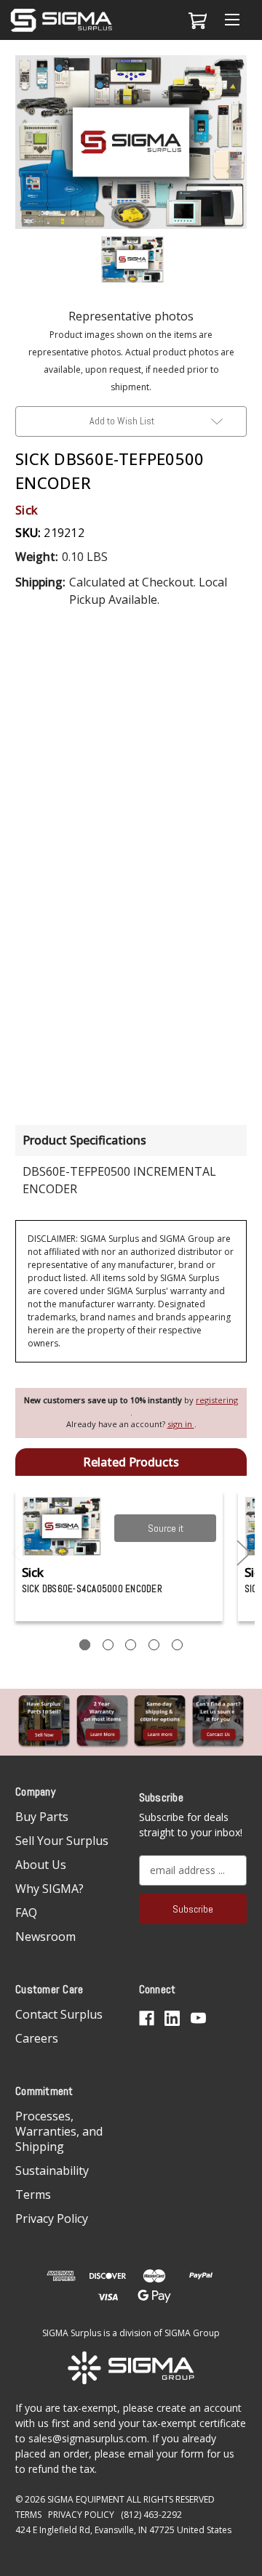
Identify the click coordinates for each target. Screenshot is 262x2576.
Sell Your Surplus (62, 1841)
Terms (33, 2195)
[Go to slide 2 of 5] (244, 1553)
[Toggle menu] (232, 20)
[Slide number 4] (154, 1645)
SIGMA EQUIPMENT (86, 2499)
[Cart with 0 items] (195, 20)
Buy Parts (42, 1817)
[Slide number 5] (177, 1645)
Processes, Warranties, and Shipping (59, 2131)
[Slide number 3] (131, 1645)
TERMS (28, 2515)
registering (217, 1400)
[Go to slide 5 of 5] (19, 1553)
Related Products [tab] (131, 1462)
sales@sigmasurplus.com (88, 2438)
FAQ (26, 1913)
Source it (166, 1528)
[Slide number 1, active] (85, 1645)
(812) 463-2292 (151, 2515)
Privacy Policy (52, 2218)
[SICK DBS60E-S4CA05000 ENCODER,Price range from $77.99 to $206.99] (62, 1526)
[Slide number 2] (108, 1645)
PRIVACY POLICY (81, 2515)
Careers (37, 2038)
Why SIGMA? (49, 1889)
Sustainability (52, 2171)
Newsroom (45, 1937)
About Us (41, 1865)
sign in (181, 1424)
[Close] (243, 78)
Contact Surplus (59, 2014)
